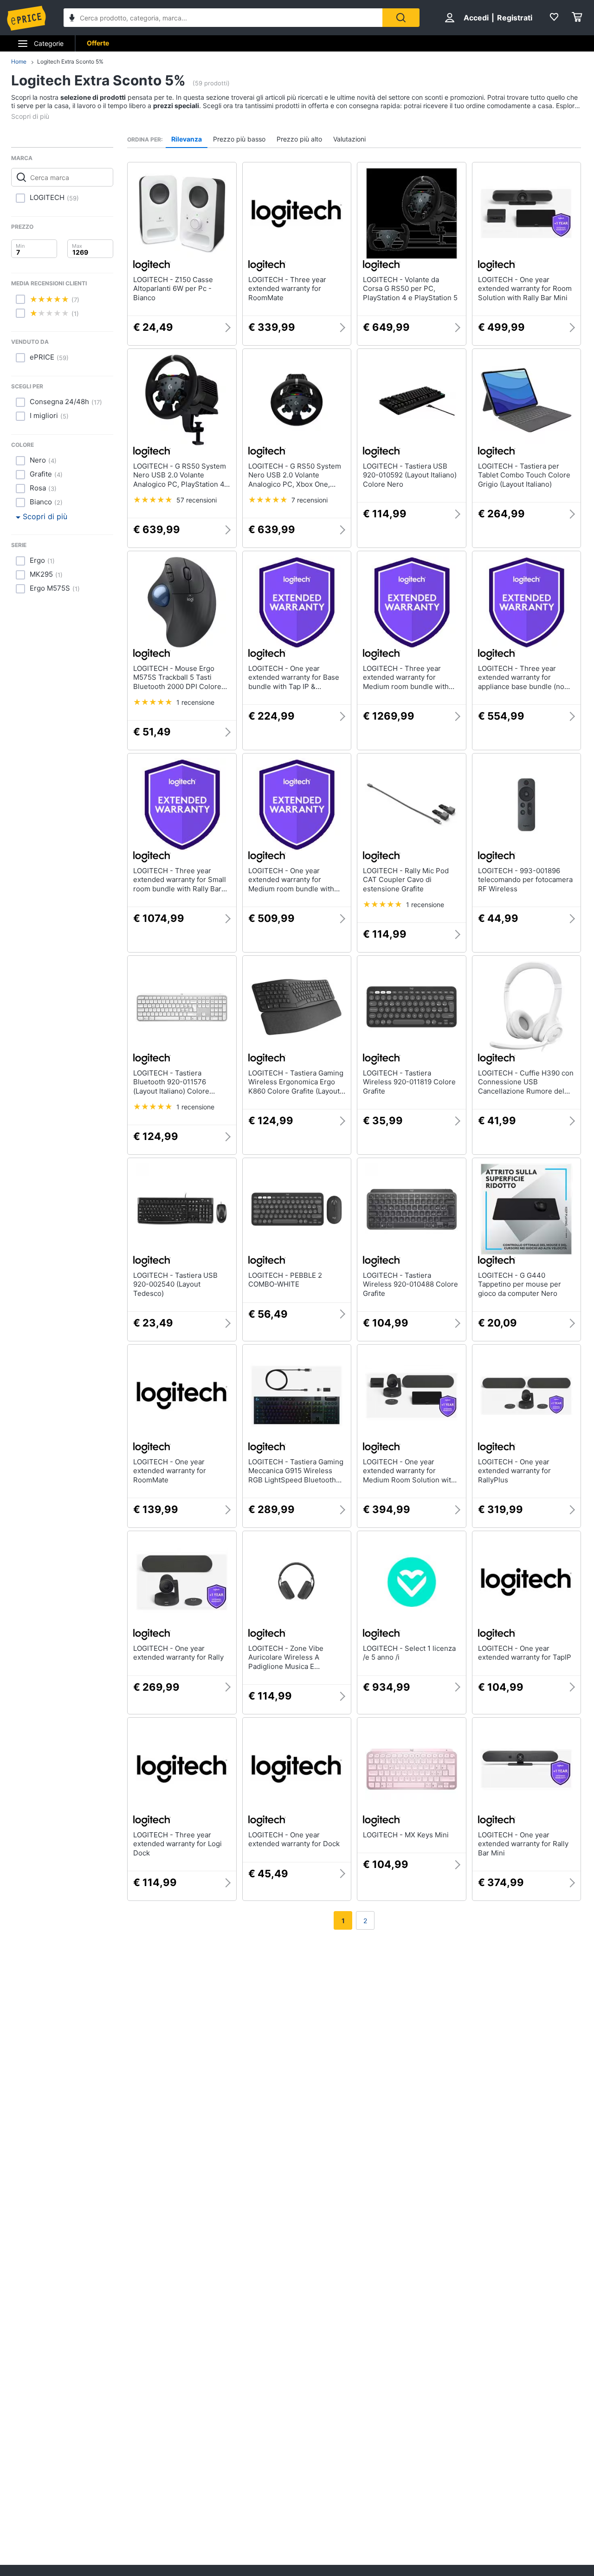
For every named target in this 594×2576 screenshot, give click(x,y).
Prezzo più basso (239, 139)
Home (19, 61)
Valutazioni (349, 139)
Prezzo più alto (299, 139)
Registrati (515, 18)
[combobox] (223, 18)
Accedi (476, 18)
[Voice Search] (72, 19)
